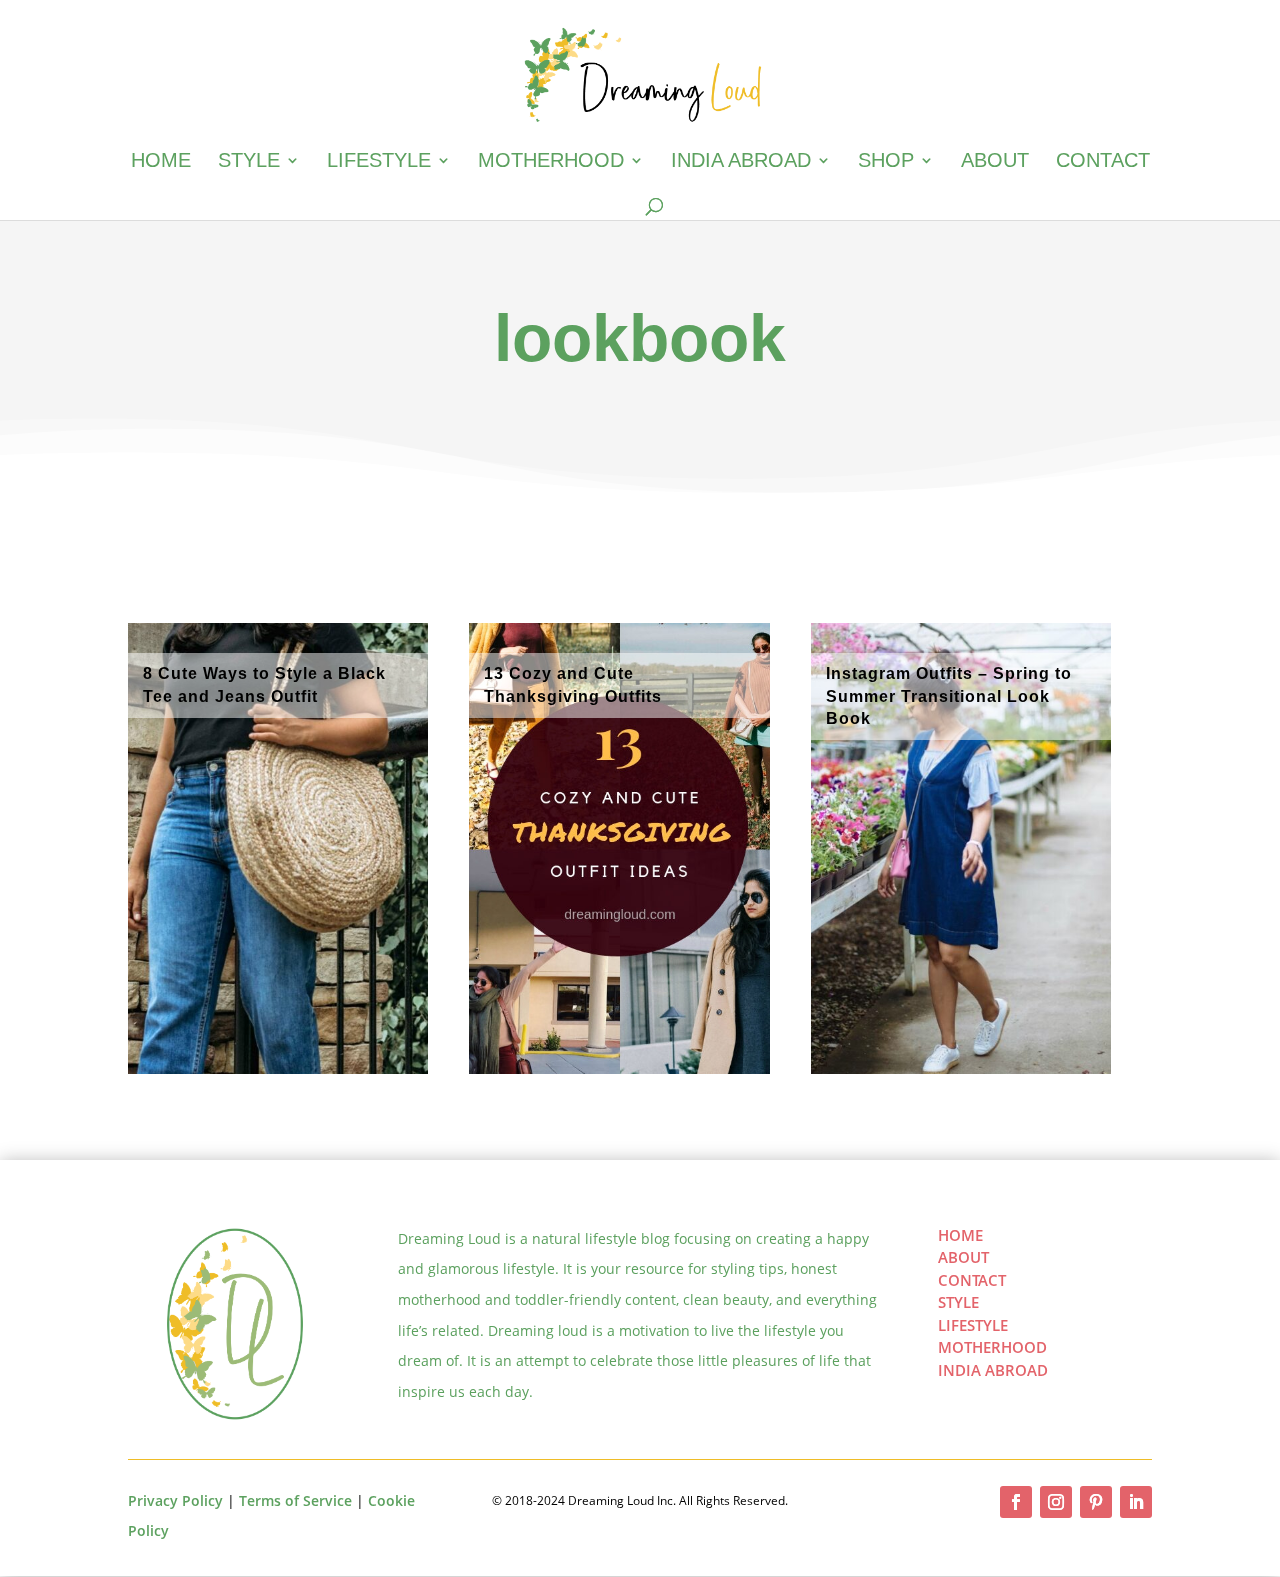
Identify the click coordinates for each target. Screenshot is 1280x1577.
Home (161, 162)
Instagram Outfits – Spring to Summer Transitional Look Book (949, 696)
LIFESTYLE (973, 1325)
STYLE (958, 1302)
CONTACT (972, 1280)
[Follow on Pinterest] (1096, 1502)
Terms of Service (295, 1500)
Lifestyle (379, 162)
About (995, 162)
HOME (960, 1235)
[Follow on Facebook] (1016, 1502)
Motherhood (551, 162)
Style (249, 162)
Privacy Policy (175, 1500)
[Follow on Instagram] (1056, 1502)
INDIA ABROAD (993, 1370)
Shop (886, 162)
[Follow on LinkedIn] (1136, 1502)
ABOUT (963, 1257)
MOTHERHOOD (992, 1347)
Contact (1103, 162)
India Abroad (741, 162)
